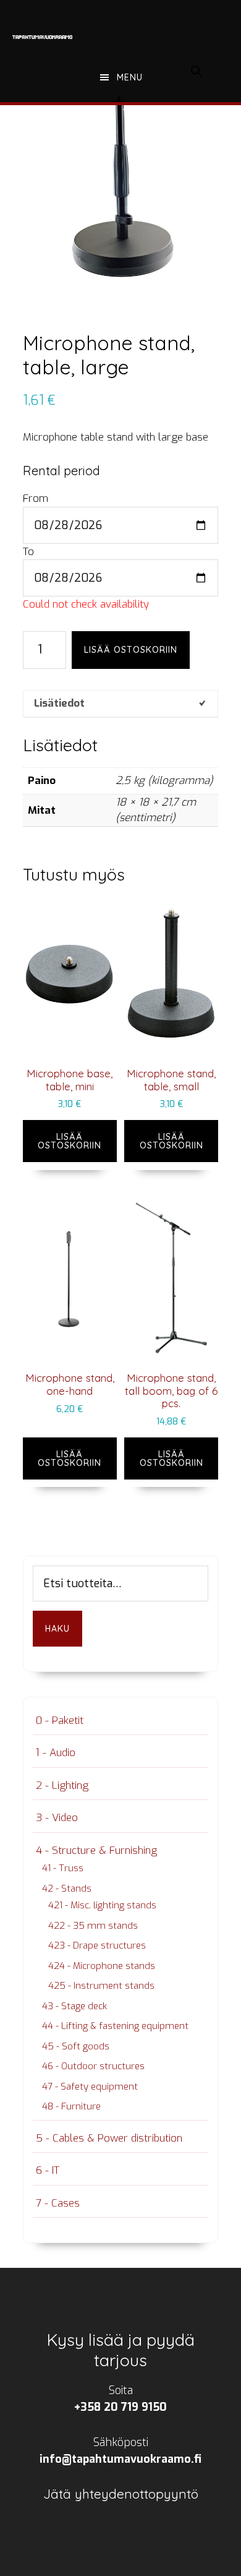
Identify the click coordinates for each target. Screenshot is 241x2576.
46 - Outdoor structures (93, 2066)
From (36, 498)
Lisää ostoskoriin (131, 650)
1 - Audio (56, 1753)
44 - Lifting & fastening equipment (115, 2026)
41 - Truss (63, 1868)
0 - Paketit (60, 1721)
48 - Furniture (71, 2106)
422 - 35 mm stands (93, 1926)
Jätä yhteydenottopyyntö (121, 2494)
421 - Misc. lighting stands (102, 1905)
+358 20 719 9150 (120, 2407)
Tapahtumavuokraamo (43, 37)
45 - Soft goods (76, 2046)
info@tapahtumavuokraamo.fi (120, 2459)
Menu (130, 77)
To (28, 552)
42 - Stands (67, 1889)
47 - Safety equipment (90, 2087)
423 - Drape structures (97, 1945)
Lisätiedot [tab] (59, 703)
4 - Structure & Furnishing (96, 1850)
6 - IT (48, 2170)
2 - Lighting (62, 1786)
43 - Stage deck (74, 2006)
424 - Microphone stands (102, 1966)
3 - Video (57, 1818)
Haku (57, 1629)
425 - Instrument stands (101, 1986)
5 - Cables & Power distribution (109, 2138)
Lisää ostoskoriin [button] (70, 1141)
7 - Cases (58, 2203)
